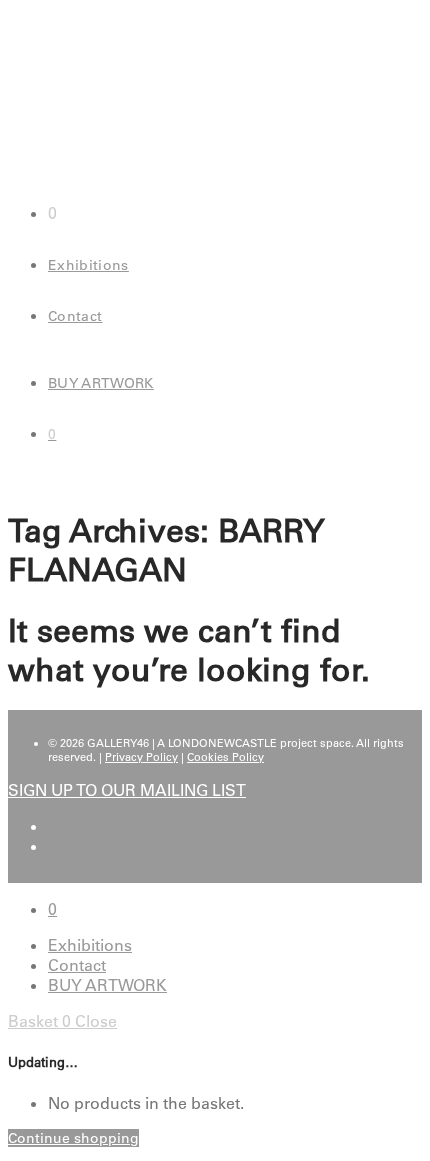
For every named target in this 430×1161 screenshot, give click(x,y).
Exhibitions (88, 265)
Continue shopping (73, 1138)
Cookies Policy (225, 757)
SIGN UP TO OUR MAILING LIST (127, 790)
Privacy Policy (141, 757)
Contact (75, 316)
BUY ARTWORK (101, 383)
